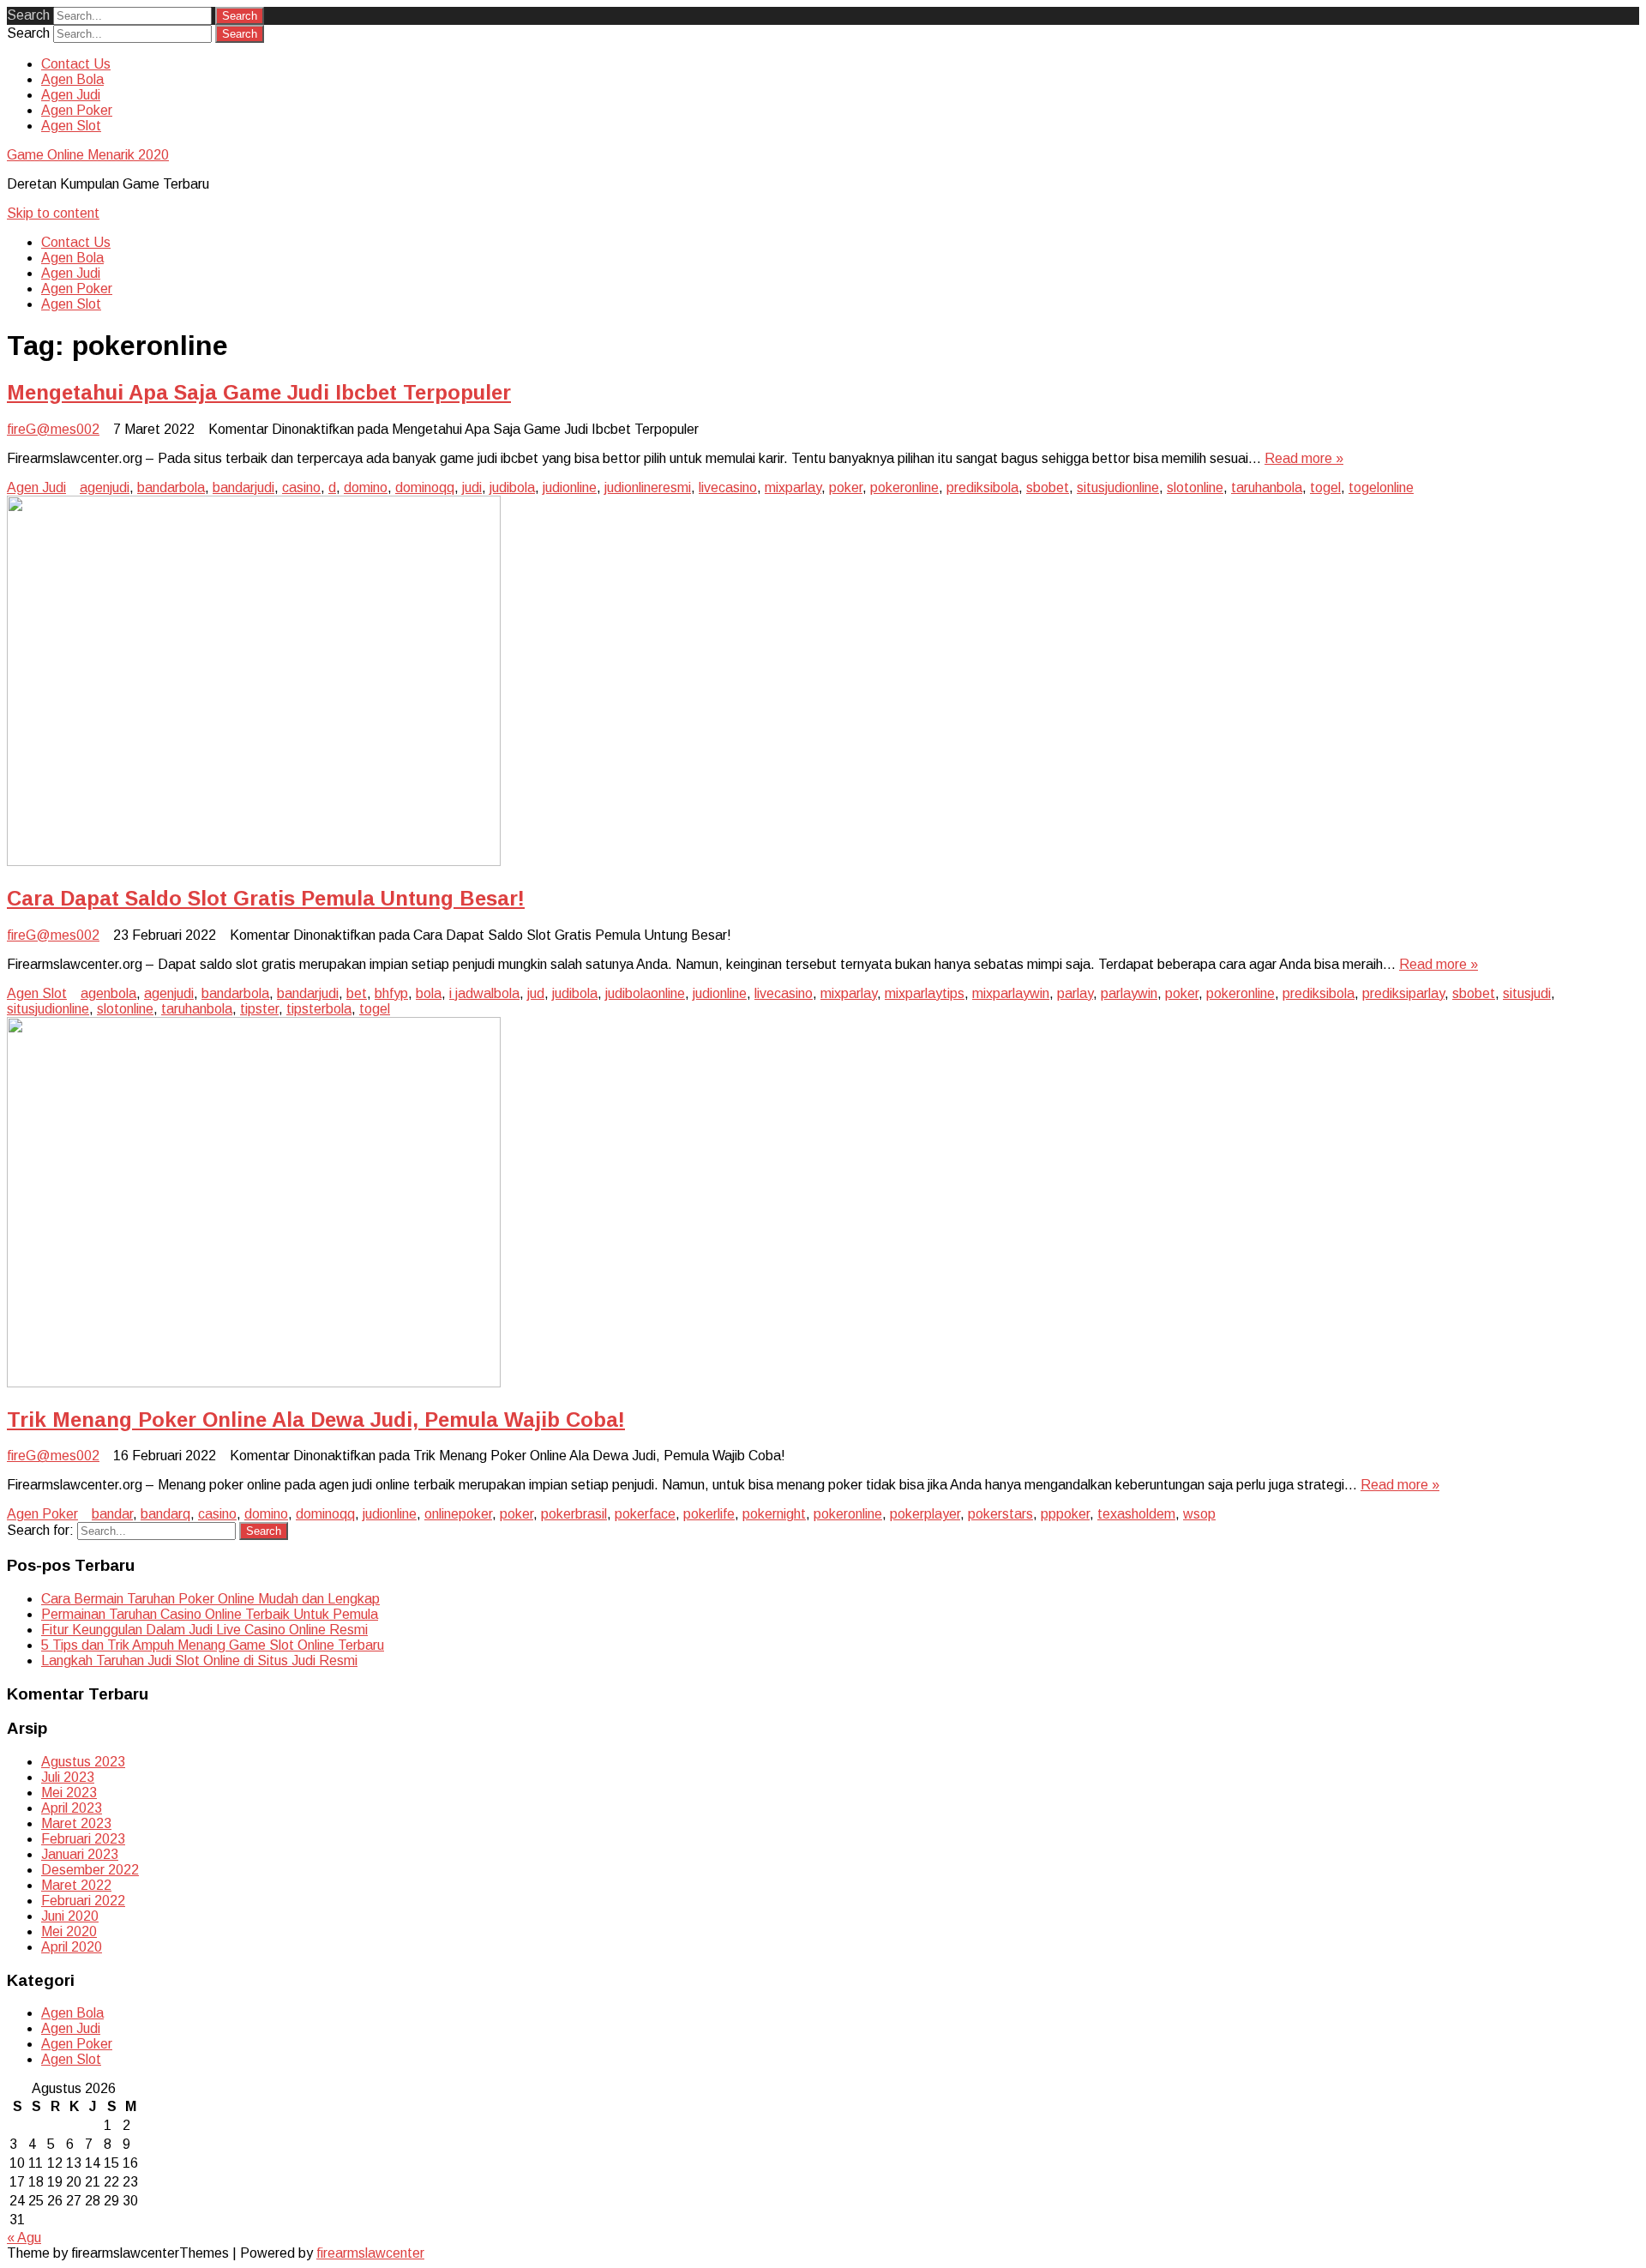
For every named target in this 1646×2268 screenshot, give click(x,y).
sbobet (1048, 487)
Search (28, 15)
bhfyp (391, 993)
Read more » (1304, 458)
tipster (259, 1009)
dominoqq (425, 487)
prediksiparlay (1403, 993)
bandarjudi (243, 487)
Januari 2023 (80, 1854)
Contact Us (76, 64)
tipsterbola (319, 1009)
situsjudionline (1118, 487)
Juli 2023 (68, 1777)
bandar (112, 1514)
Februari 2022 (83, 1901)
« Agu (24, 2238)
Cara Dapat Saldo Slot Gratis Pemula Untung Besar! (266, 898)
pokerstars (1000, 1514)
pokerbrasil (574, 1514)
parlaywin (1129, 993)
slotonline (1195, 487)
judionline (570, 487)
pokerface (645, 1514)
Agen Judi (71, 95)
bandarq (165, 1514)
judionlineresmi (648, 487)
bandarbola (171, 487)
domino (366, 487)
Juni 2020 (70, 1916)
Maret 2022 (76, 1885)
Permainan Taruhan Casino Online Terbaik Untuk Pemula (210, 1614)
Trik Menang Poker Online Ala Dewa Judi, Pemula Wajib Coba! (316, 1420)
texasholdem (1136, 1514)
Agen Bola (72, 79)
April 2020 (72, 1947)
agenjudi (105, 487)
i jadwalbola (484, 993)
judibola (512, 487)
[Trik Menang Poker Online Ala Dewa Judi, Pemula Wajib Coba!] (254, 1383)
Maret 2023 (76, 1823)
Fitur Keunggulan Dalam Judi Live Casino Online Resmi (204, 1630)
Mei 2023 (69, 1793)
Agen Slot (71, 126)
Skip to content (53, 213)
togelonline (1381, 487)
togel (1325, 487)
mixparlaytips (925, 993)
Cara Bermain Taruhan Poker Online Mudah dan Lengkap (210, 1599)
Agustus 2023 (83, 1762)
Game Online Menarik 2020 (88, 155)
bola (429, 993)
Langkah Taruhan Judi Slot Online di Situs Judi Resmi (199, 1660)
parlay (1075, 993)
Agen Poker (77, 110)
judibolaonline (645, 993)
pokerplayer (925, 1514)
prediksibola (982, 487)
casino (301, 487)
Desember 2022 (90, 1870)
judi (472, 487)
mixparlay (793, 487)
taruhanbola (1267, 487)
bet (357, 993)
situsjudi (1527, 993)
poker (846, 487)
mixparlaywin (1011, 993)
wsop (1199, 1514)
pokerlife (709, 1514)
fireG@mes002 (53, 429)
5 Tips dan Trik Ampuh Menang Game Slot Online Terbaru (213, 1645)
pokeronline (904, 487)
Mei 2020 (69, 1931)
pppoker (1065, 1514)
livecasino (728, 487)
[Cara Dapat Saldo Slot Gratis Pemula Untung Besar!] (254, 861)
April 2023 (72, 1808)
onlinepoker (458, 1514)
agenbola (108, 993)
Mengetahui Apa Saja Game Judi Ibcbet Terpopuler (259, 392)
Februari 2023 (83, 1839)
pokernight (774, 1514)
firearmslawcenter (370, 2253)
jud (536, 993)
